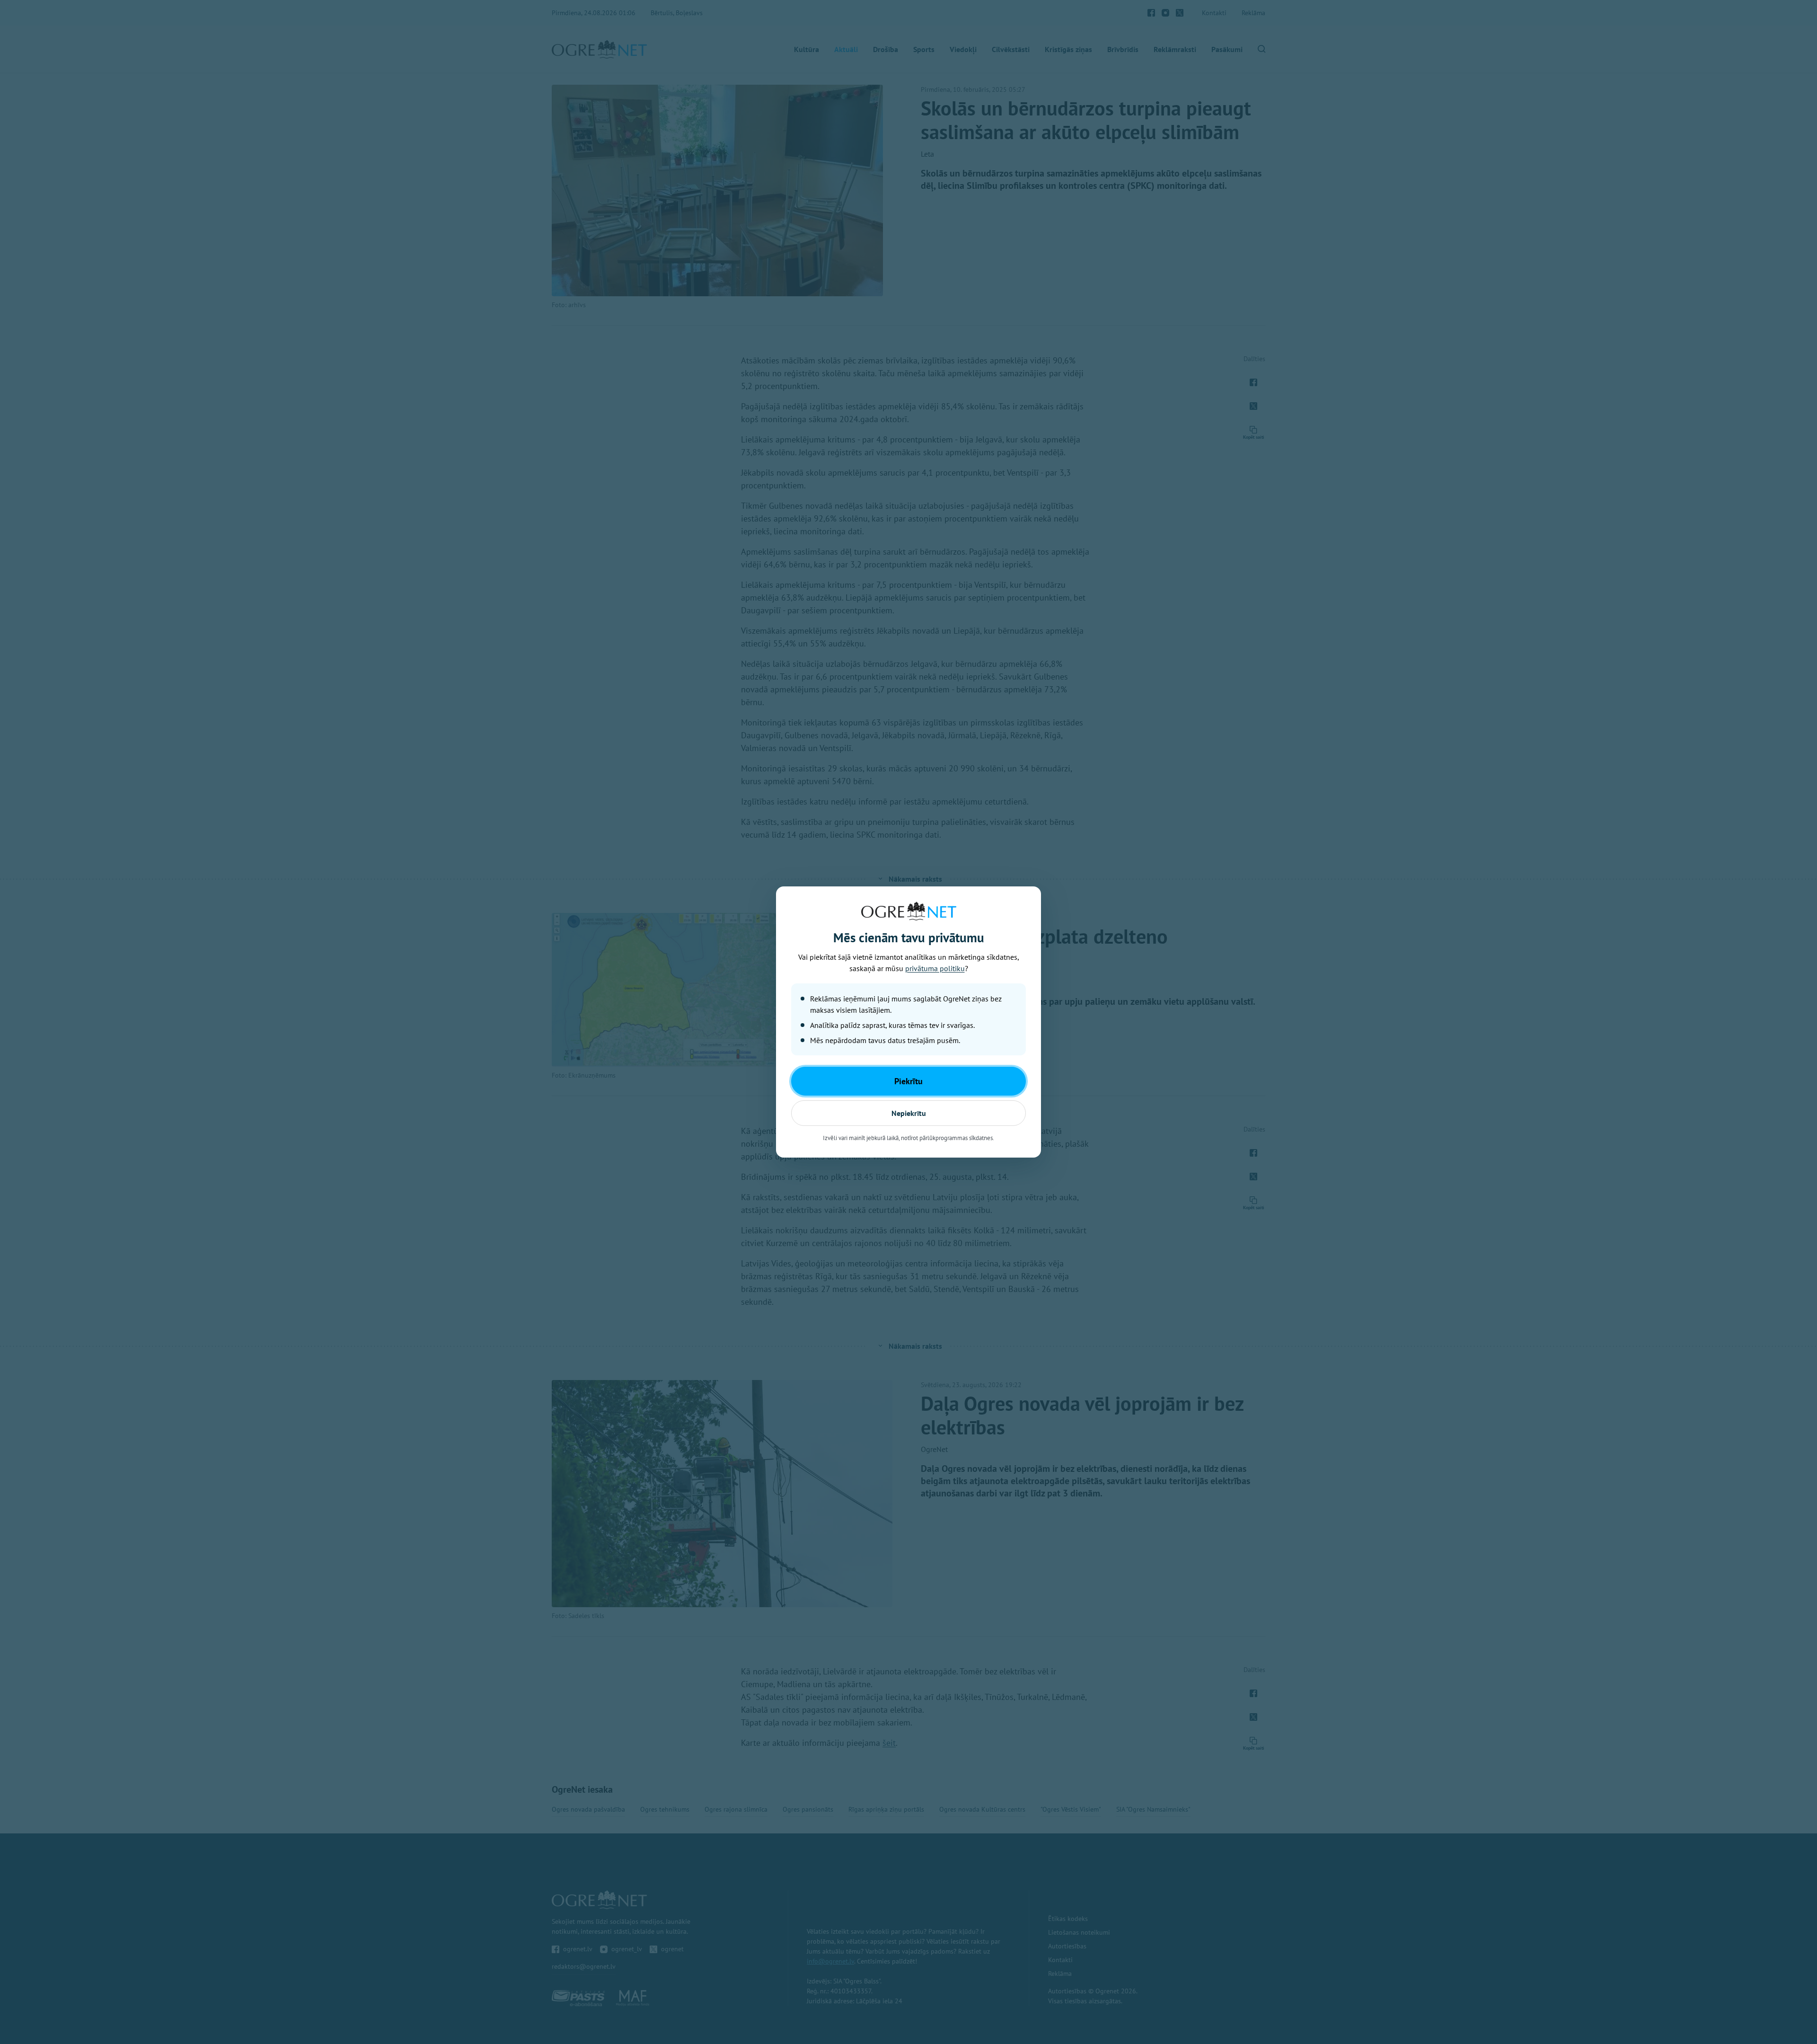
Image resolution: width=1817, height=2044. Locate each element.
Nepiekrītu (909, 1113)
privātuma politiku (935, 968)
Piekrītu (908, 1081)
